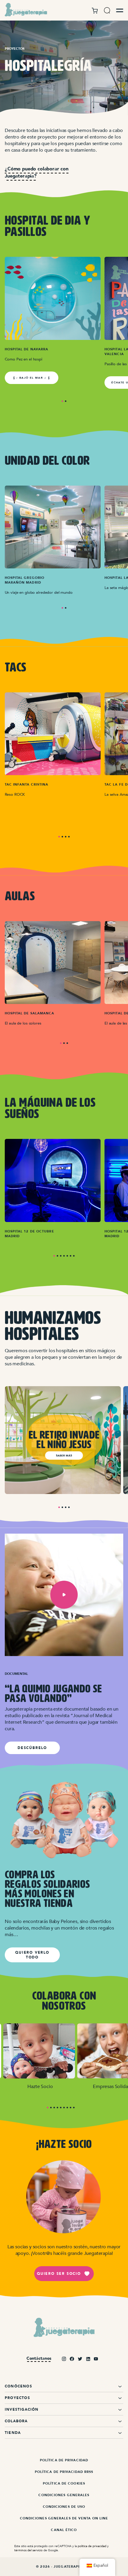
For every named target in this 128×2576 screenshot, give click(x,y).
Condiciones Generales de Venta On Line (64, 2518)
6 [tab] (71, 1256)
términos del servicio (28, 2550)
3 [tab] (66, 837)
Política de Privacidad (64, 2460)
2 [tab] (66, 401)
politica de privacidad (92, 2546)
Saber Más (64, 1456)
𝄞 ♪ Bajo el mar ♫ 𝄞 (32, 378)
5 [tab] (67, 1256)
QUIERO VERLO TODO (32, 1955)
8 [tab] (71, 2108)
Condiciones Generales (64, 2495)
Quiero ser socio (59, 2274)
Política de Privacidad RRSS (64, 2472)
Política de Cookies (64, 2483)
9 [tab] (74, 2108)
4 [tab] (69, 837)
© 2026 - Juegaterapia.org (64, 2567)
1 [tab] (62, 401)
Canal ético (64, 2530)
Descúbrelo (32, 1748)
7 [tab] (74, 1256)
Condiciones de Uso (64, 2507)
